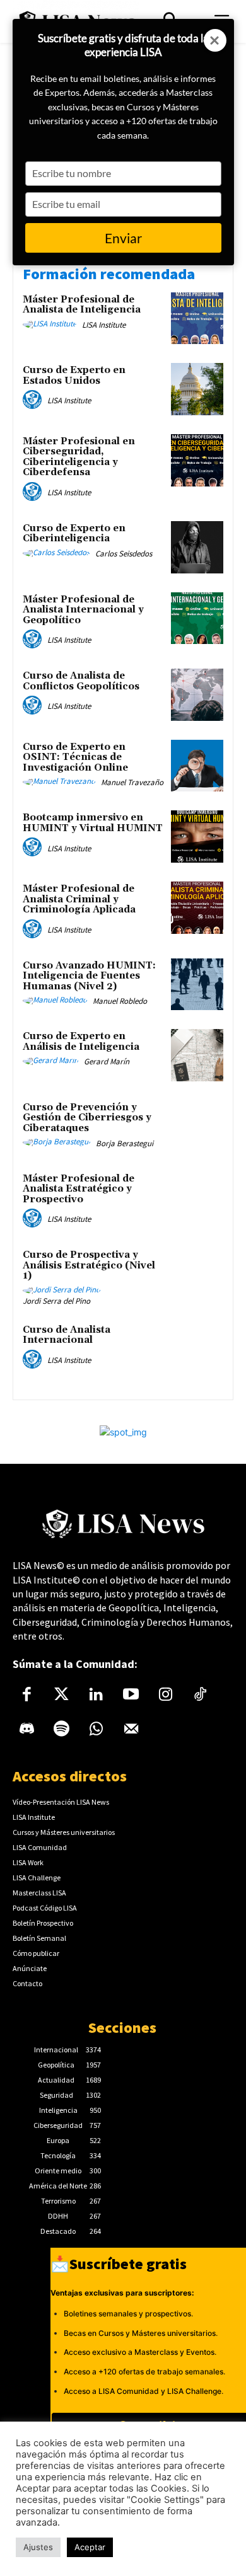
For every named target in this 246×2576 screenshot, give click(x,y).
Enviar (123, 238)
